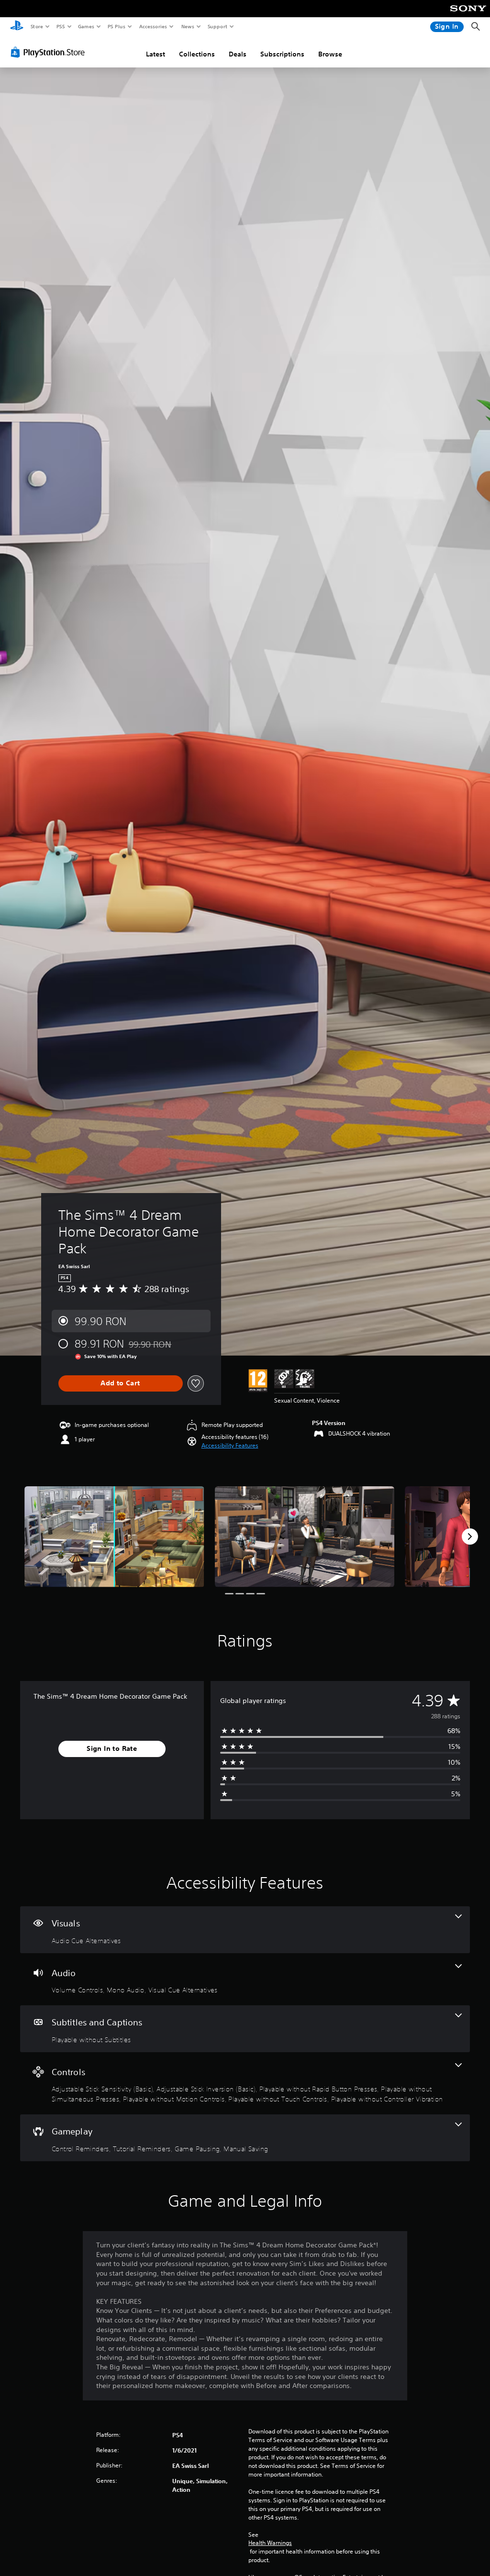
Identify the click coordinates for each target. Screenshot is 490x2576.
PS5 (61, 26)
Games (86, 26)
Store (37, 26)
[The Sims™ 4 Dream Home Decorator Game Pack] (114, 1537)
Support (217, 26)
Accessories (153, 26)
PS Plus (116, 26)
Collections (197, 54)
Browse (330, 54)
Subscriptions (282, 54)
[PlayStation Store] (50, 52)
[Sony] (468, 15)
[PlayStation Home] (17, 27)
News (188, 26)
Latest (156, 54)
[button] (230, 1446)
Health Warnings (270, 2543)
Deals (238, 54)
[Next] (470, 1537)
